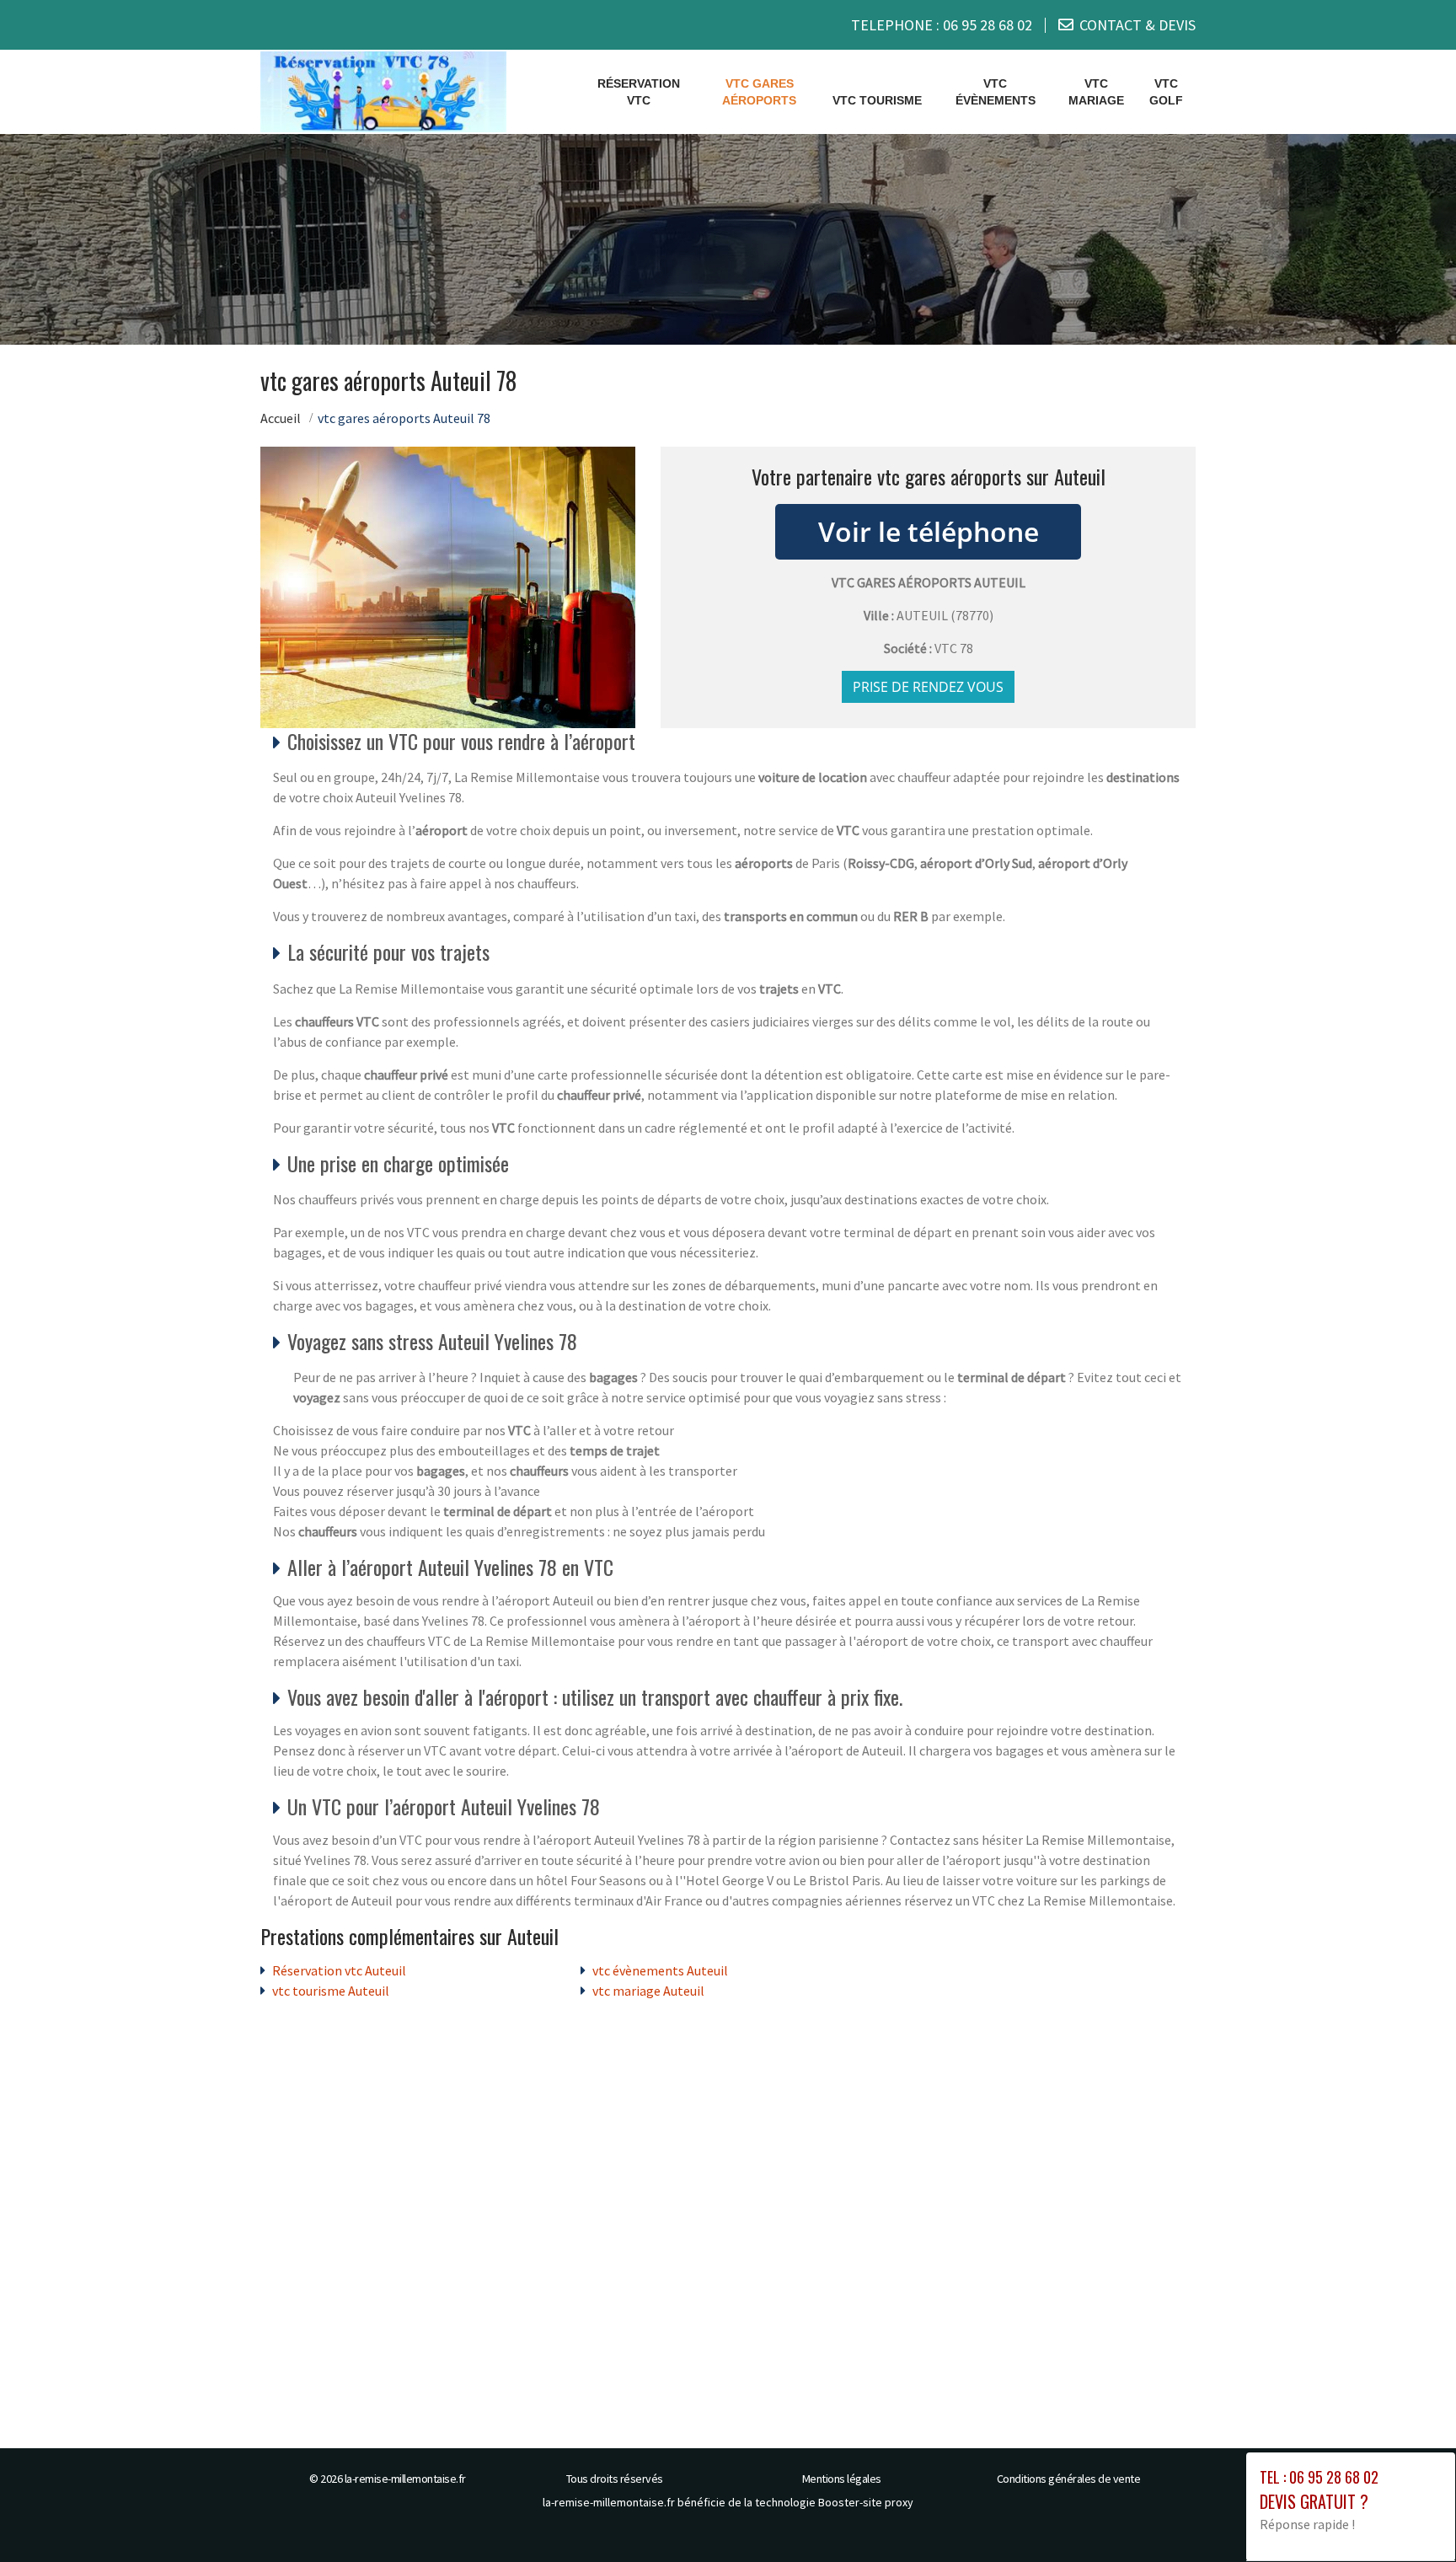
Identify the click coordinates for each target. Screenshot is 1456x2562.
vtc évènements (996, 92)
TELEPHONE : (942, 25)
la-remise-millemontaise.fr (405, 2479)
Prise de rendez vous (928, 687)
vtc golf (1166, 92)
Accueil (281, 418)
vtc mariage (1096, 92)
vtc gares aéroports (759, 92)
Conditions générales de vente (1069, 2479)
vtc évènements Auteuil (660, 1970)
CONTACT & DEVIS (1137, 25)
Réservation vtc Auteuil (339, 1970)
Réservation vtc (639, 92)
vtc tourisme (877, 100)
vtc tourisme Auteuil (331, 1991)
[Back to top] (1410, 2516)
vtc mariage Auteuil (648, 1991)
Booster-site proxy (866, 2502)
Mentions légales (842, 2479)
